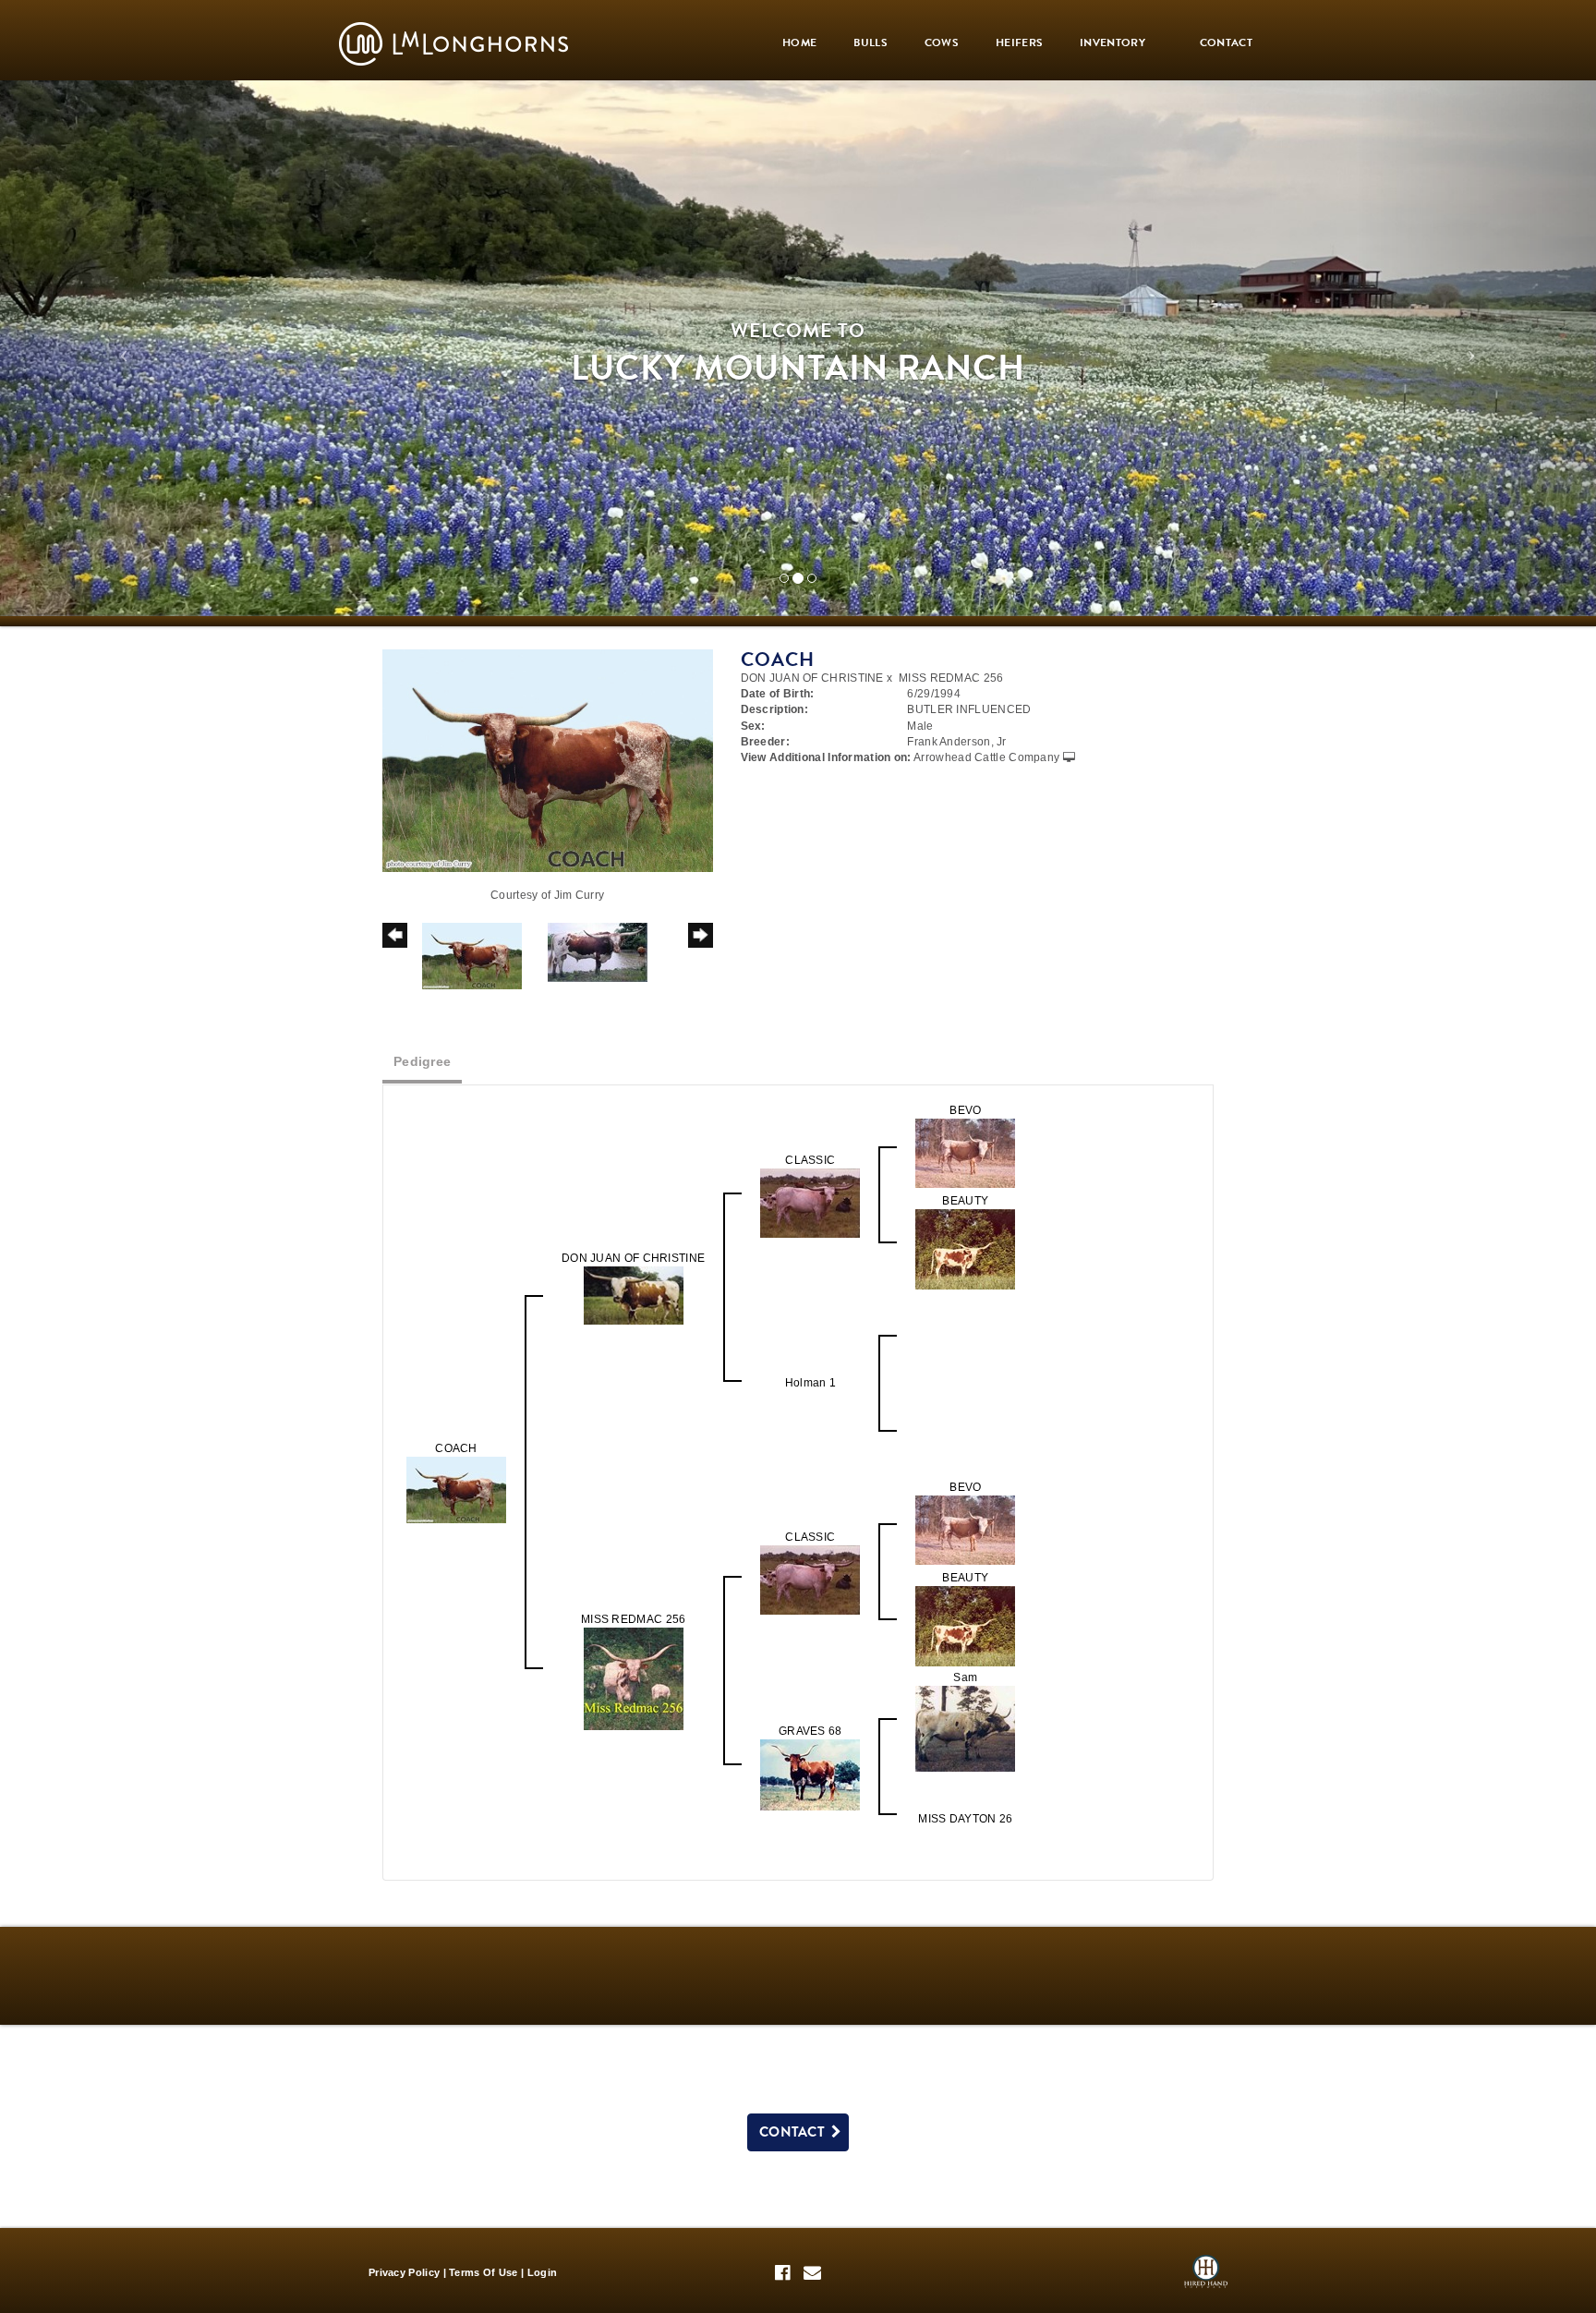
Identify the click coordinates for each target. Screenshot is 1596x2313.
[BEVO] (965, 1152)
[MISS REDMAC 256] (634, 1678)
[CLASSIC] (810, 1202)
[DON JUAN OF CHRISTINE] (634, 1294)
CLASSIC (810, 1160)
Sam (965, 1677)
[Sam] (965, 1728)
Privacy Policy (404, 2272)
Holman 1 (810, 1383)
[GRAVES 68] (810, 1774)
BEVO (965, 1110)
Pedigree (422, 1061)
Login (543, 2272)
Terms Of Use (484, 2272)
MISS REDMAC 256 (951, 678)
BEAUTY (965, 1201)
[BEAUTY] (965, 1248)
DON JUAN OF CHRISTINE (812, 678)
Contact (795, 2132)
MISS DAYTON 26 (965, 1819)
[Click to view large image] (548, 760)
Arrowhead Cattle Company (986, 757)
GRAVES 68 (810, 1731)
